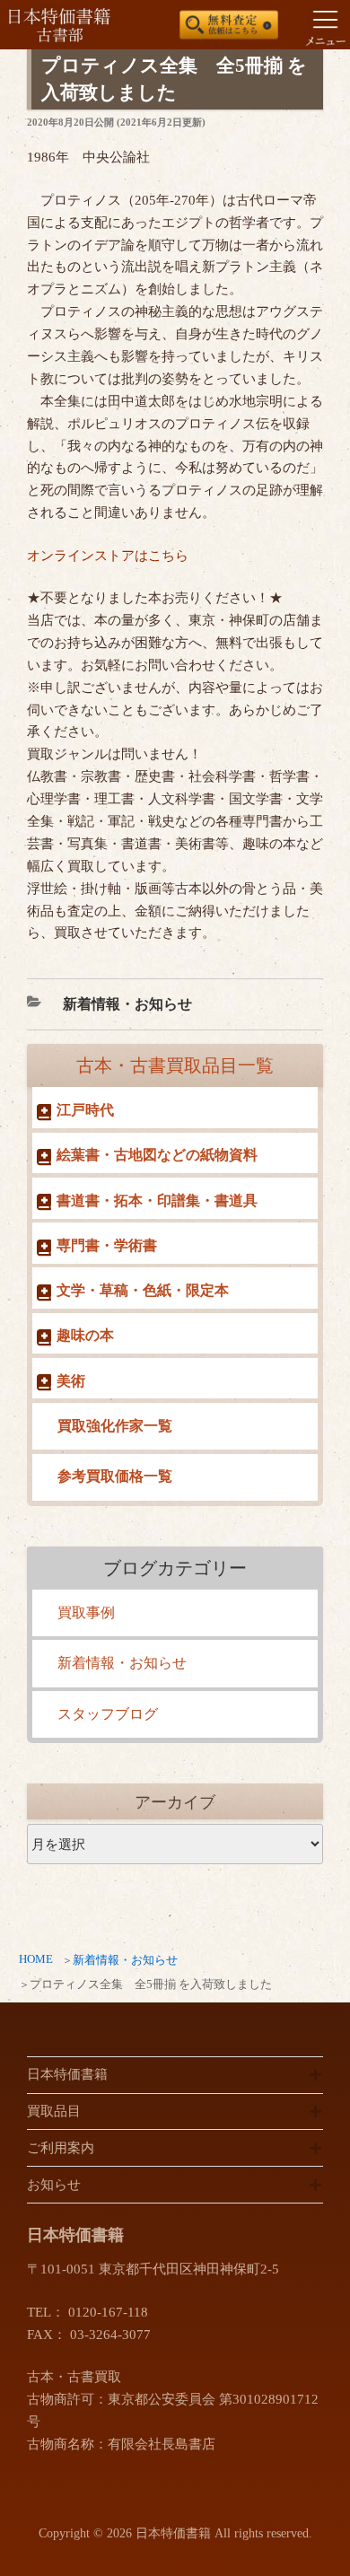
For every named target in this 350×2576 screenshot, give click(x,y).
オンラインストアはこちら (108, 556)
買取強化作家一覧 (115, 1426)
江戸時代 (85, 1110)
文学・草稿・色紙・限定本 (143, 1290)
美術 (71, 1381)
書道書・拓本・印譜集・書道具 (157, 1200)
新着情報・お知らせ (125, 1960)
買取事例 (86, 1612)
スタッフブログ (108, 1714)
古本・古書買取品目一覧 (175, 1065)
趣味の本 (85, 1335)
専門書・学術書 (107, 1245)
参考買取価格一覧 (115, 1476)
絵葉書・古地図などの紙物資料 (157, 1155)
